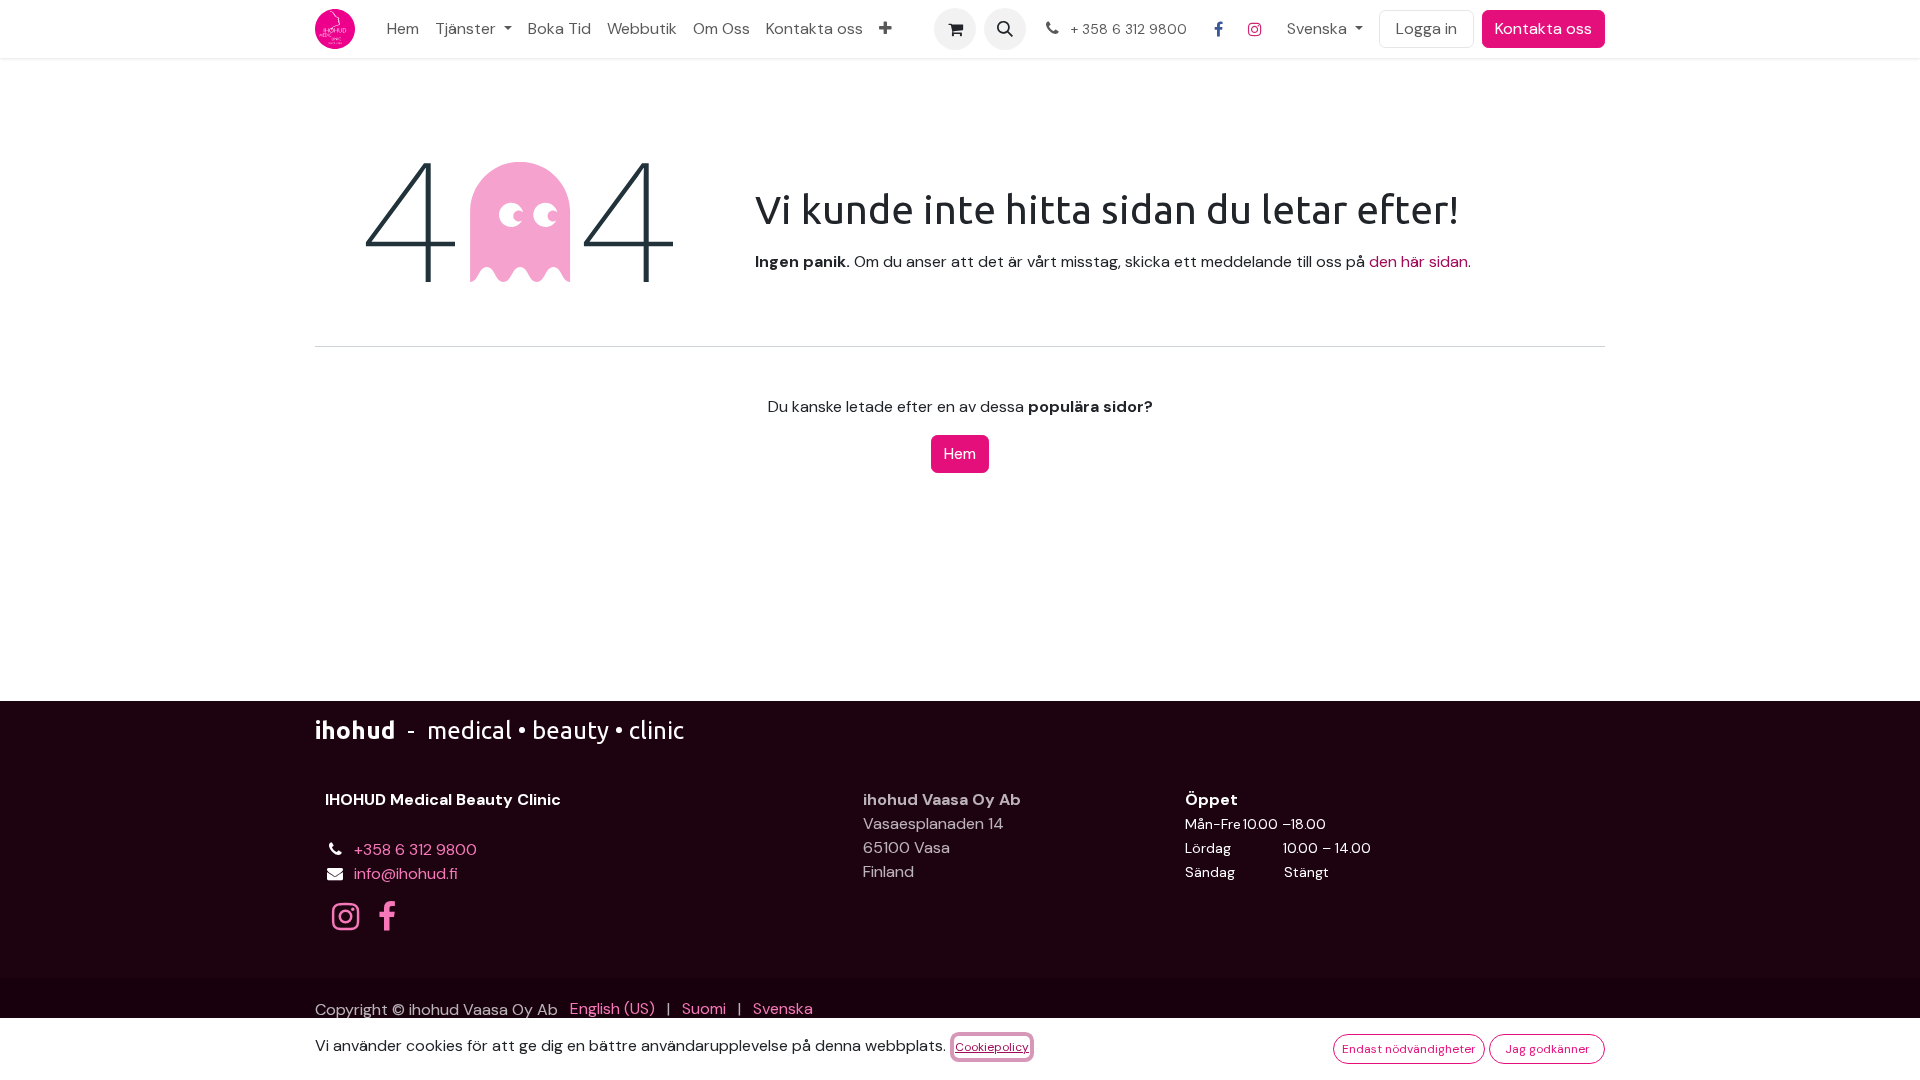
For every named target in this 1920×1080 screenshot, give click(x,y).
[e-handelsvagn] (955, 29)
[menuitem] (403, 29)
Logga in (1426, 28)
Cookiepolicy (992, 1047)
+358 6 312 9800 (415, 849)
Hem (960, 453)
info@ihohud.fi (406, 873)
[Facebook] (1219, 29)
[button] (1005, 29)
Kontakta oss (1543, 28)
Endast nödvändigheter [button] (1409, 1049)
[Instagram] (1255, 29)
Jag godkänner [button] (1547, 1049)
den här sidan (1418, 261)
